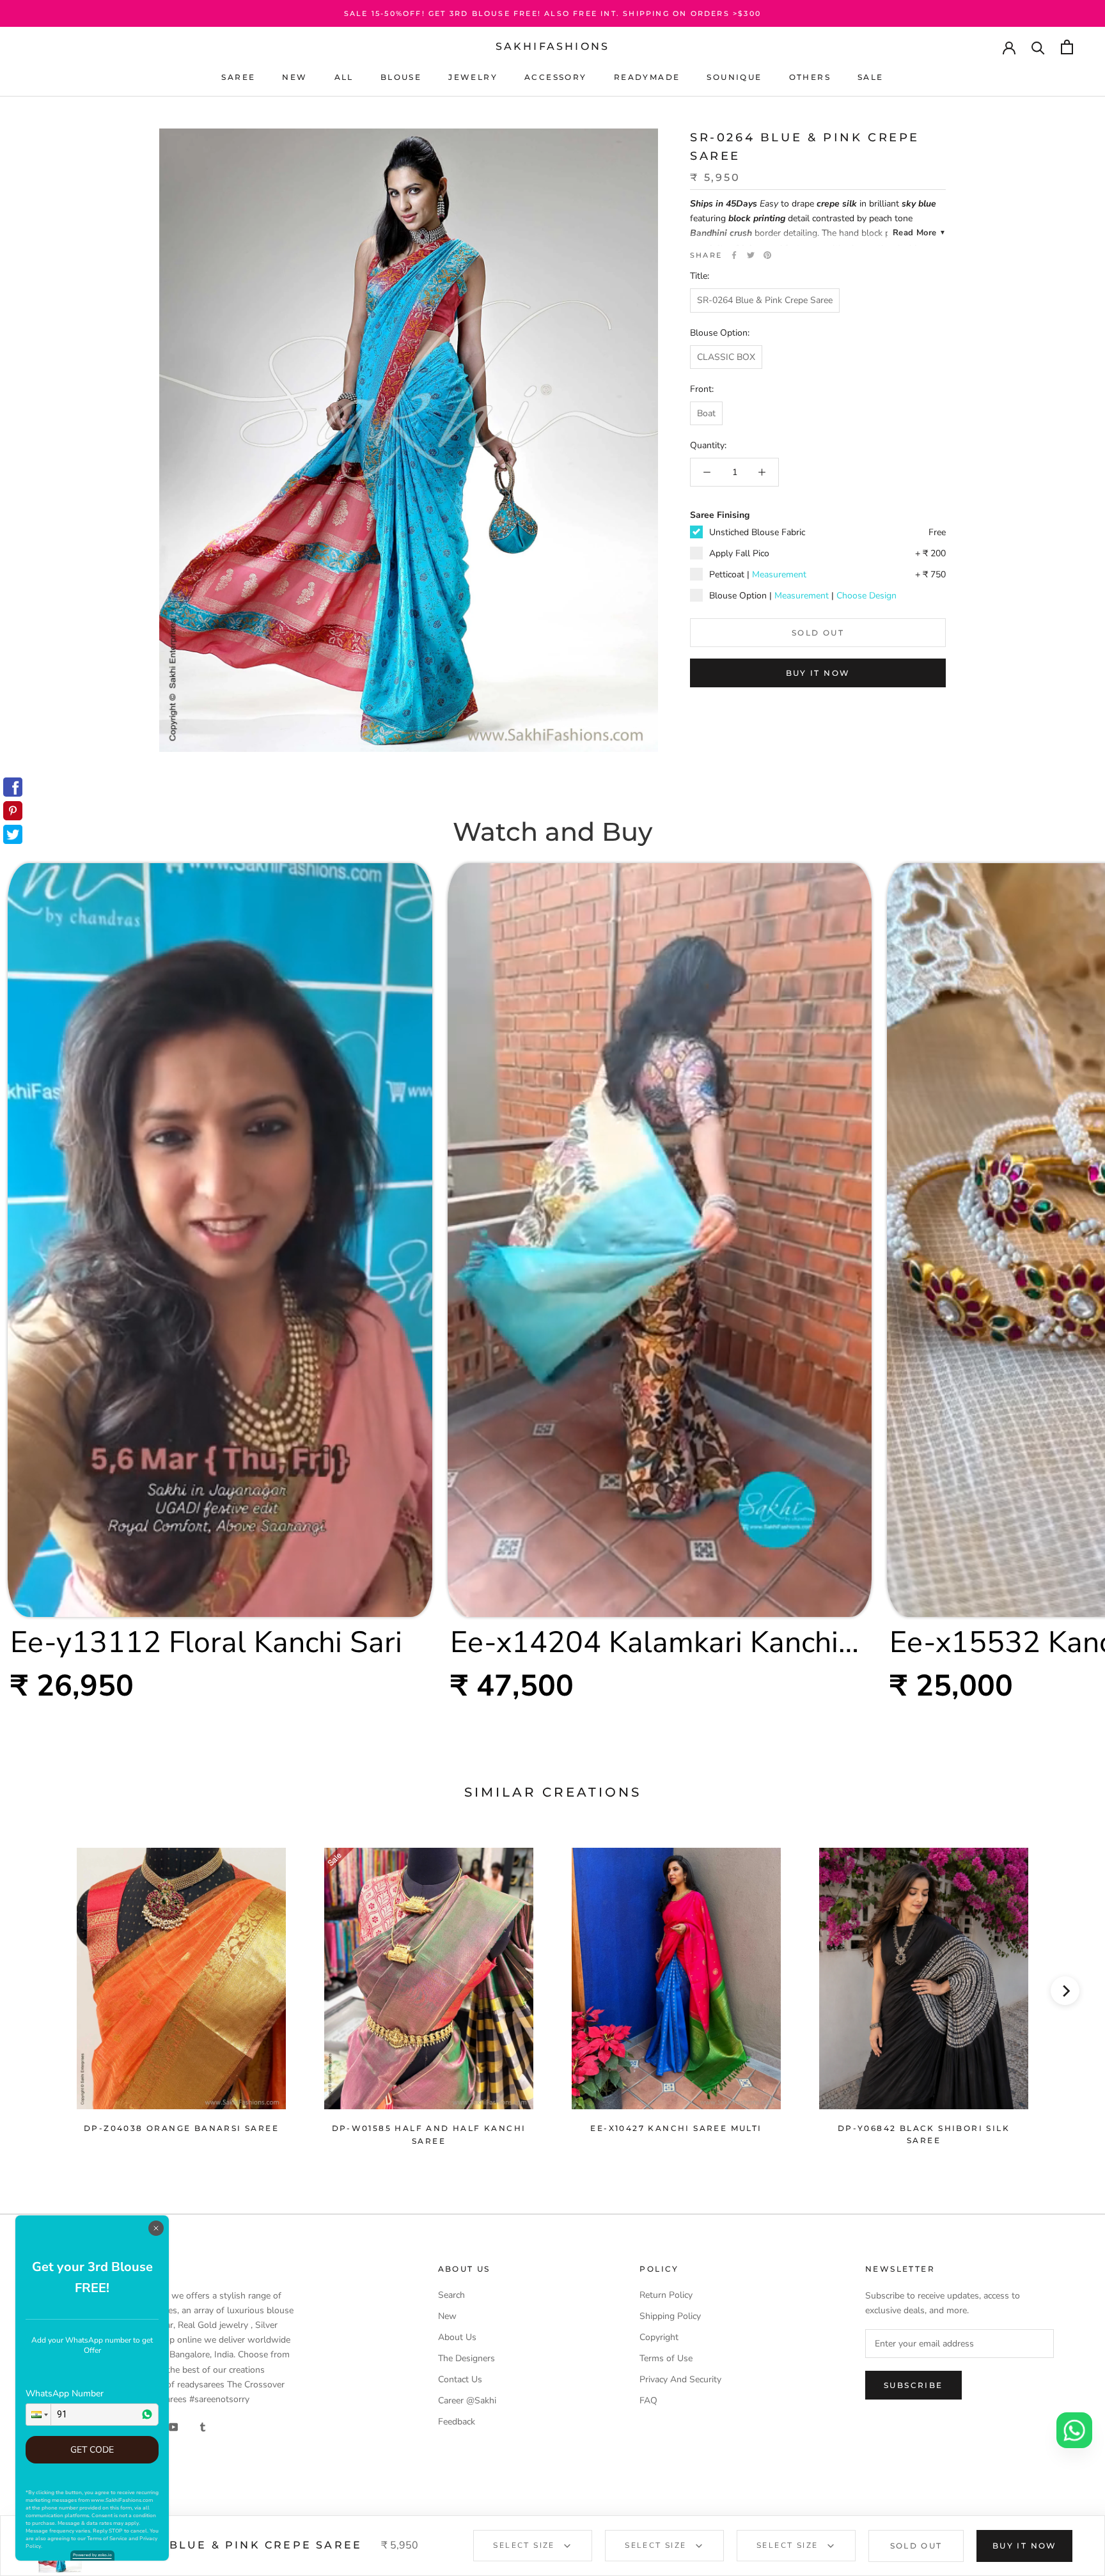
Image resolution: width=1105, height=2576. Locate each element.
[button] (38, 2415)
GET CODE (92, 2450)
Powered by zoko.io (92, 2555)
